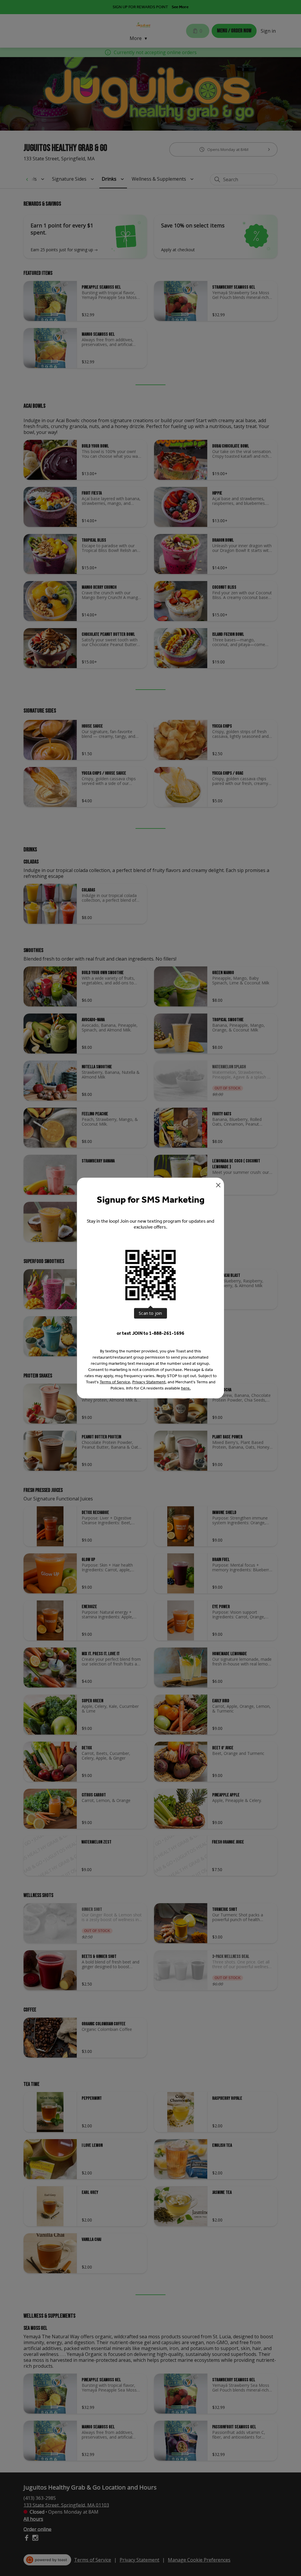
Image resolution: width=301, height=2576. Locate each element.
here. (186, 1388)
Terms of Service (115, 1382)
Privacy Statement (149, 1382)
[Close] (218, 1185)
